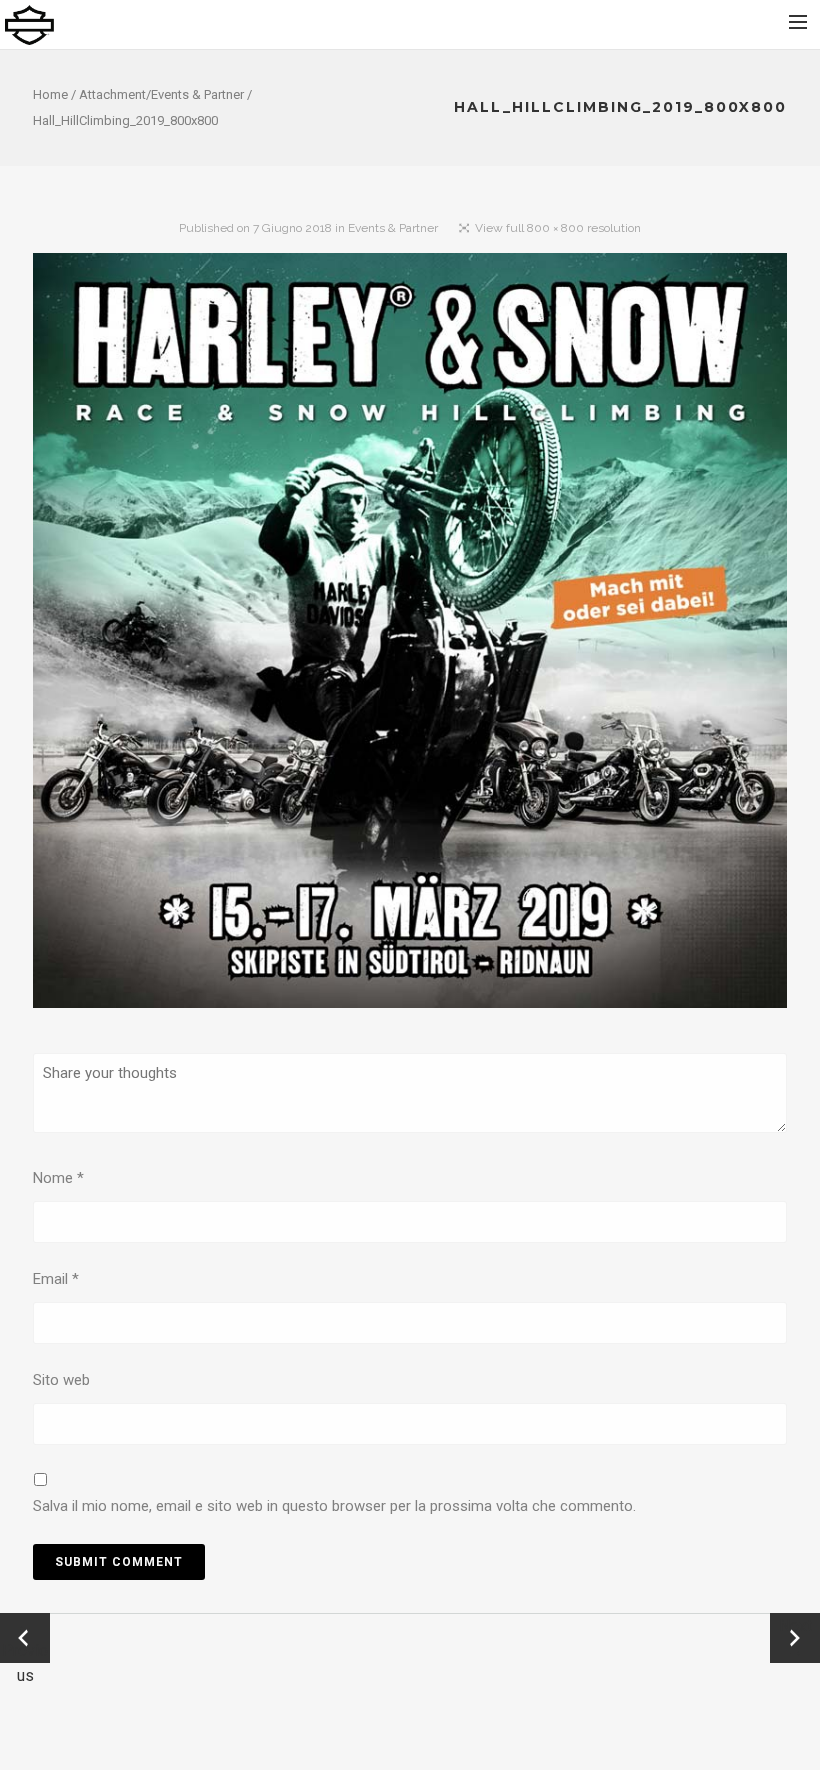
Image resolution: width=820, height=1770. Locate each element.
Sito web (61, 1380)
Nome (58, 1178)
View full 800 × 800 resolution (558, 228)
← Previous (25, 1639)
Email (56, 1279)
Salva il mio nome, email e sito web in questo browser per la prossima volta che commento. (334, 1506)
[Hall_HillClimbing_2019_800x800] (410, 634)
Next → (795, 1638)
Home (50, 94)
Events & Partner (197, 94)
